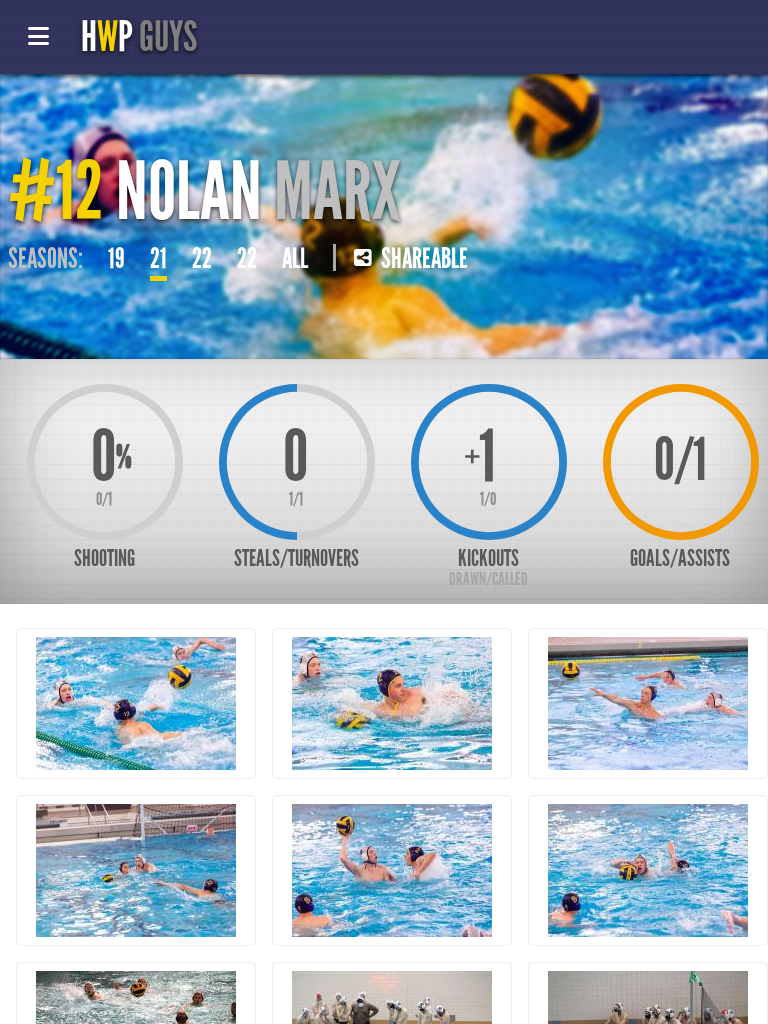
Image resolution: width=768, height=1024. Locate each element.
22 (202, 259)
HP (139, 37)
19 (116, 259)
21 (158, 259)
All (295, 259)
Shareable (422, 259)
